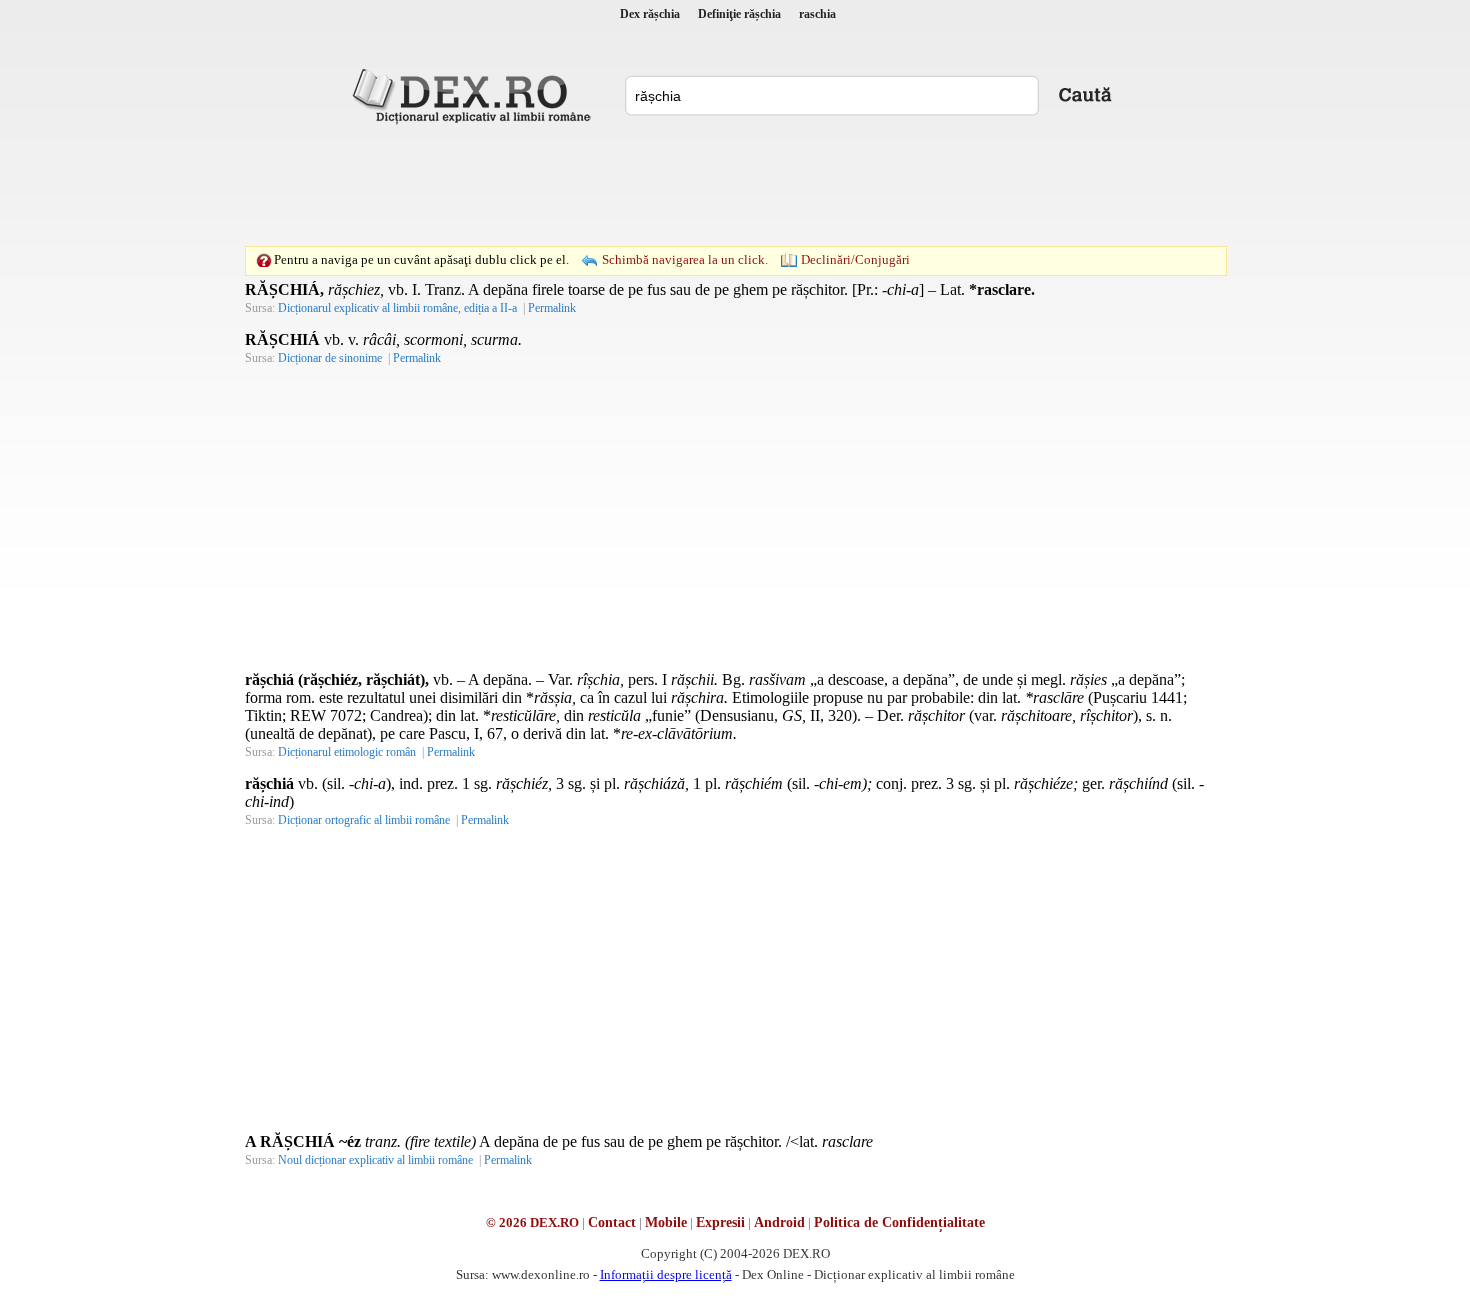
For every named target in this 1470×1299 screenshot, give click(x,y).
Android (779, 1222)
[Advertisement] (735, 185)
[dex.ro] (475, 95)
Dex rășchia (650, 14)
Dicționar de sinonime (330, 358)
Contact (612, 1222)
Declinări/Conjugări (855, 259)
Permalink (552, 308)
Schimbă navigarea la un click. (685, 259)
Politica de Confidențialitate (899, 1222)
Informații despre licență (666, 1274)
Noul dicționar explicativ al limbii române (375, 1160)
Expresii (720, 1222)
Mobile (666, 1222)
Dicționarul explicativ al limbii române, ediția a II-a (397, 308)
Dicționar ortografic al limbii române (364, 820)
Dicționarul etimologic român (347, 752)
